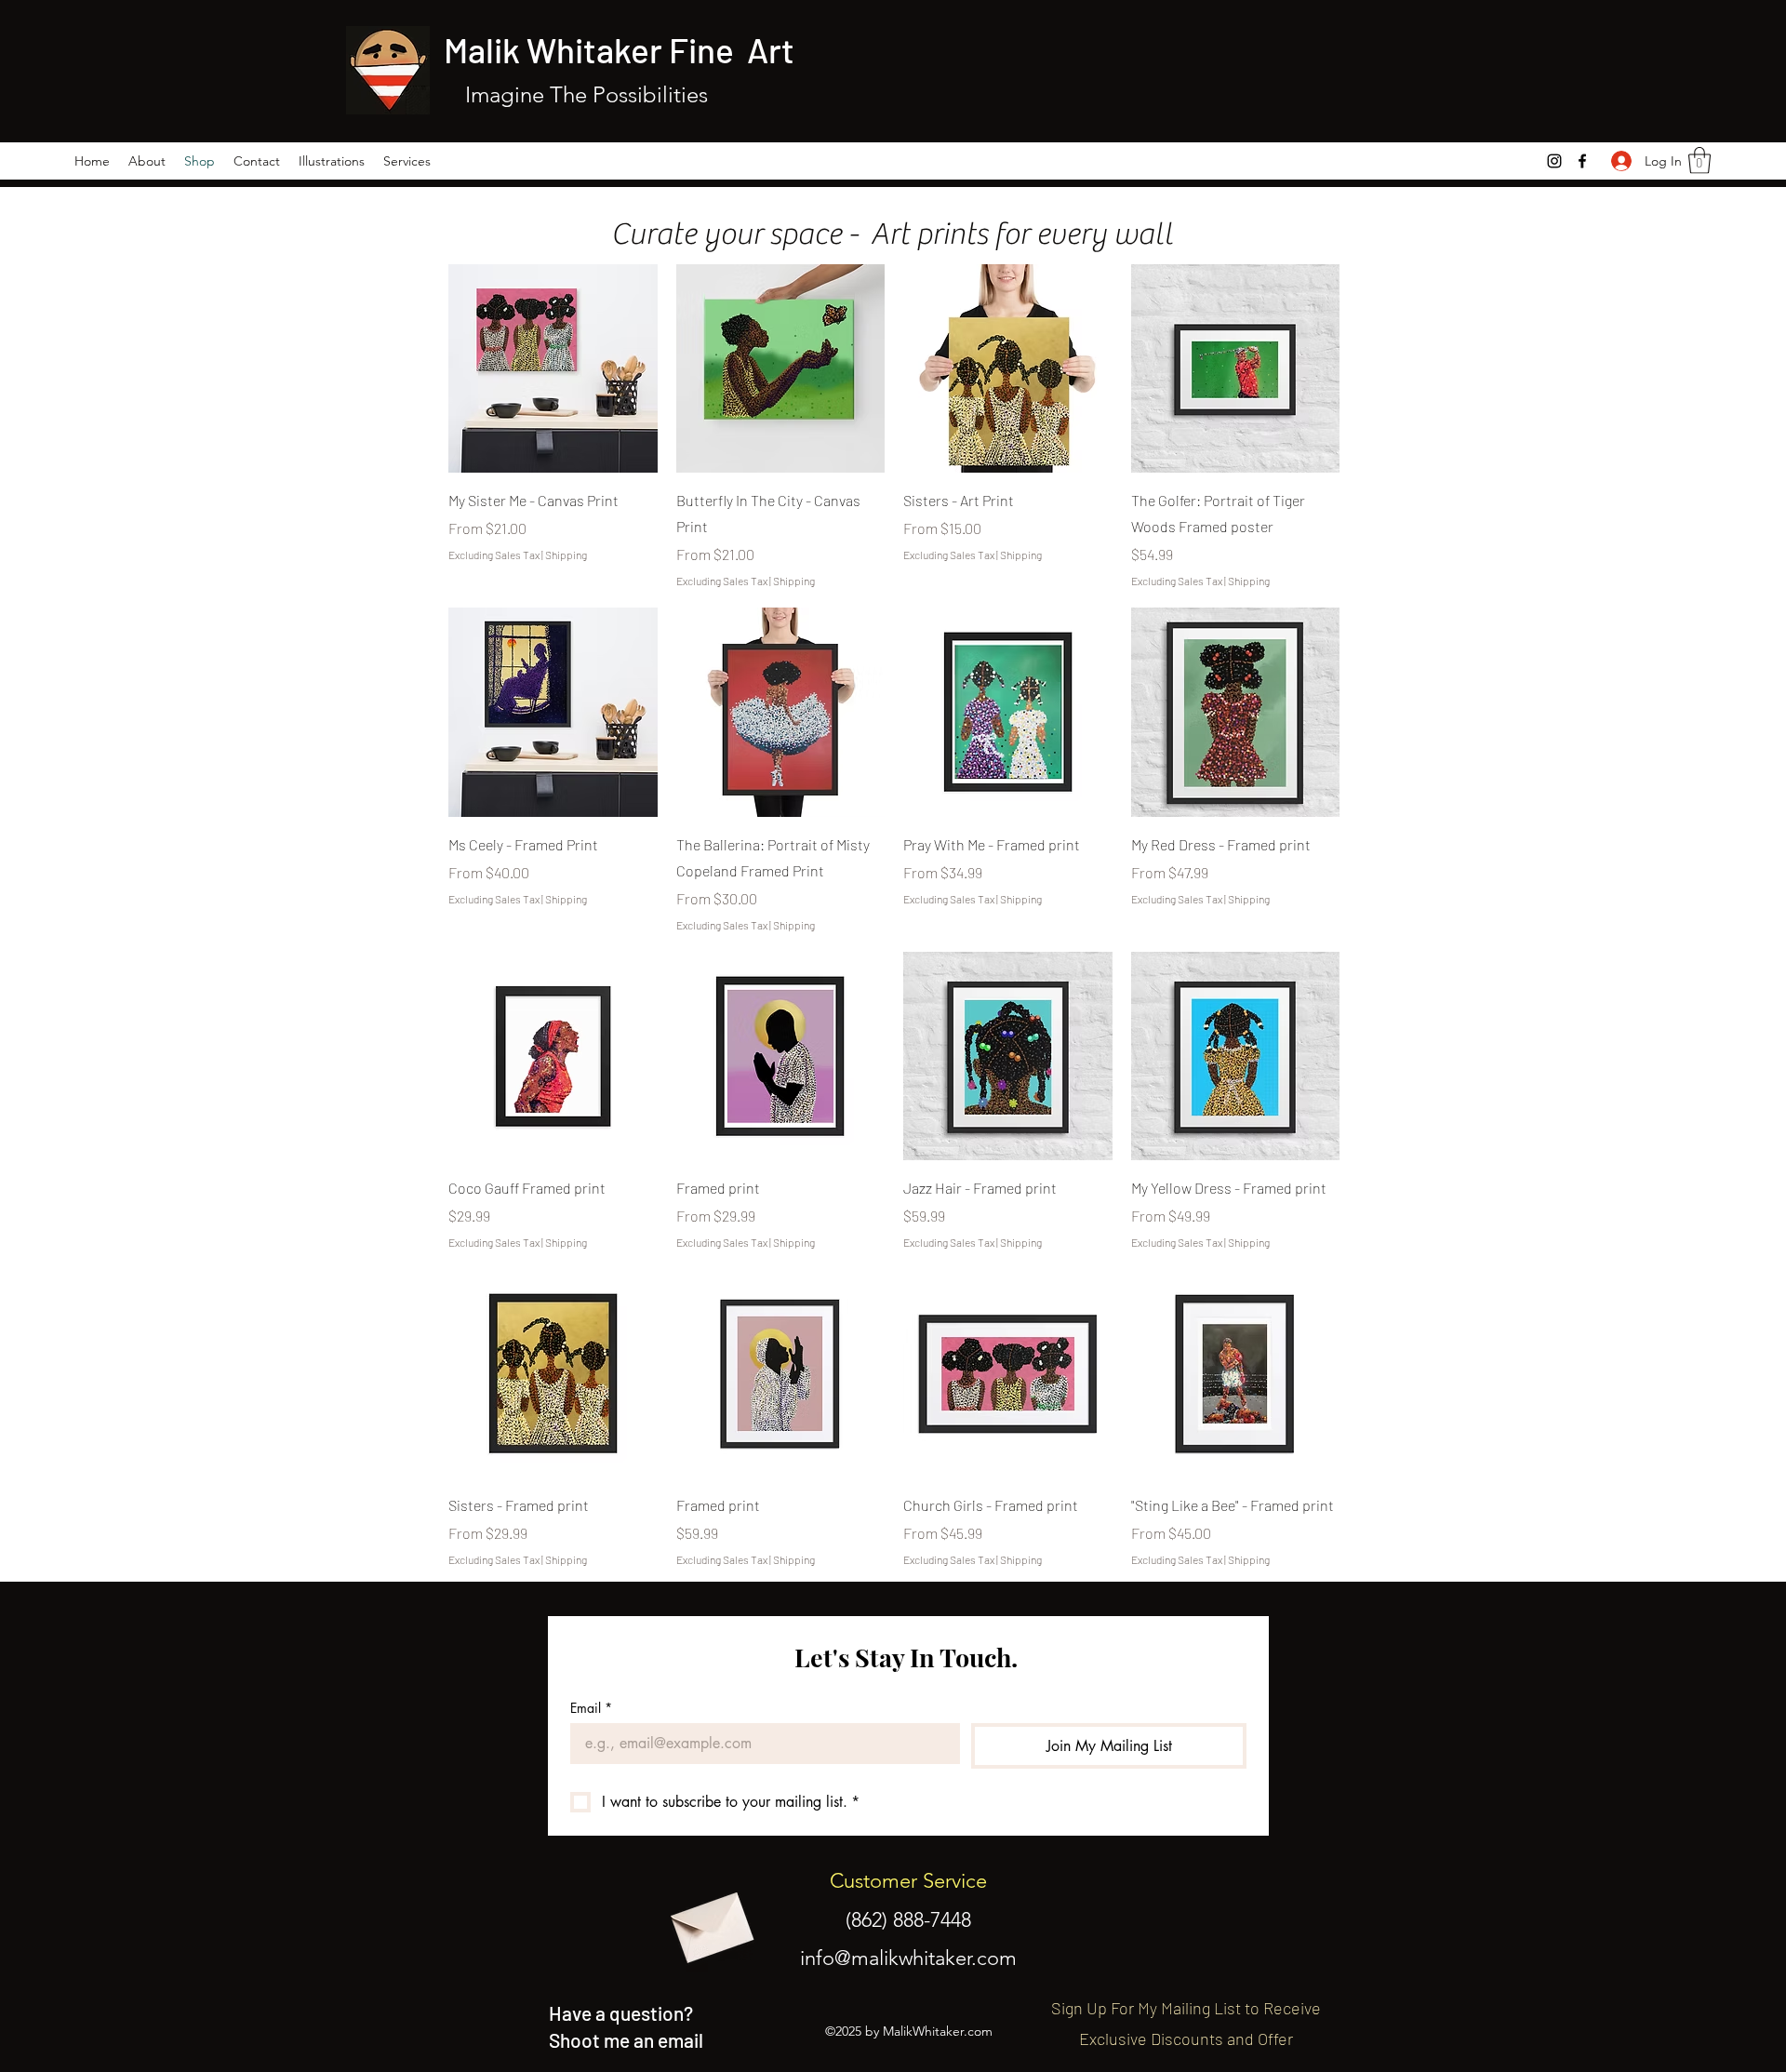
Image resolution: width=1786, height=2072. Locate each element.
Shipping (566, 555)
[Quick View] (553, 369)
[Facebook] (1582, 161)
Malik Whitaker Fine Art (622, 49)
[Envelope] (710, 1921)
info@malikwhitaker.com (908, 1958)
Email (591, 1708)
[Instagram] (1554, 161)
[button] (1699, 160)
